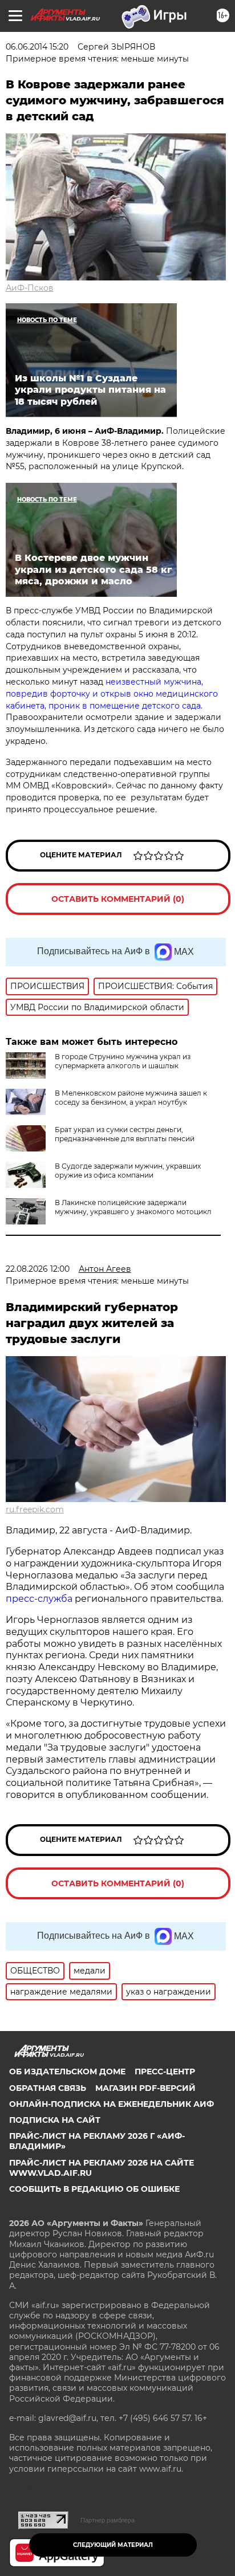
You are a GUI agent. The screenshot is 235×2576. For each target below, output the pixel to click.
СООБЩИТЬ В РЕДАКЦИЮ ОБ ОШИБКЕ (94, 2189)
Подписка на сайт (55, 2120)
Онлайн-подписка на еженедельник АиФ (112, 2104)
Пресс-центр (165, 2072)
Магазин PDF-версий (145, 2088)
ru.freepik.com (35, 1509)
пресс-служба (39, 1599)
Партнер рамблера (108, 2520)
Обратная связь (48, 2088)
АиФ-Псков (30, 288)
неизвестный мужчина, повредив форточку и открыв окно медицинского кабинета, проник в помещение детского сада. (112, 694)
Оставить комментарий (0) (118, 899)
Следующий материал (113, 2545)
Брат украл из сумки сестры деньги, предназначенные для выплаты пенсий (125, 1134)
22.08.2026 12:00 (38, 1269)
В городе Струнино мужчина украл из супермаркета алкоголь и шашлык (123, 1061)
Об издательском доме (67, 2072)
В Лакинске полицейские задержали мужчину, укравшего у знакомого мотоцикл (133, 1207)
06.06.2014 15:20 (37, 47)
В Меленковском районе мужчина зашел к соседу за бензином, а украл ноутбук (131, 1098)
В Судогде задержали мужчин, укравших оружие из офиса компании (128, 1171)
